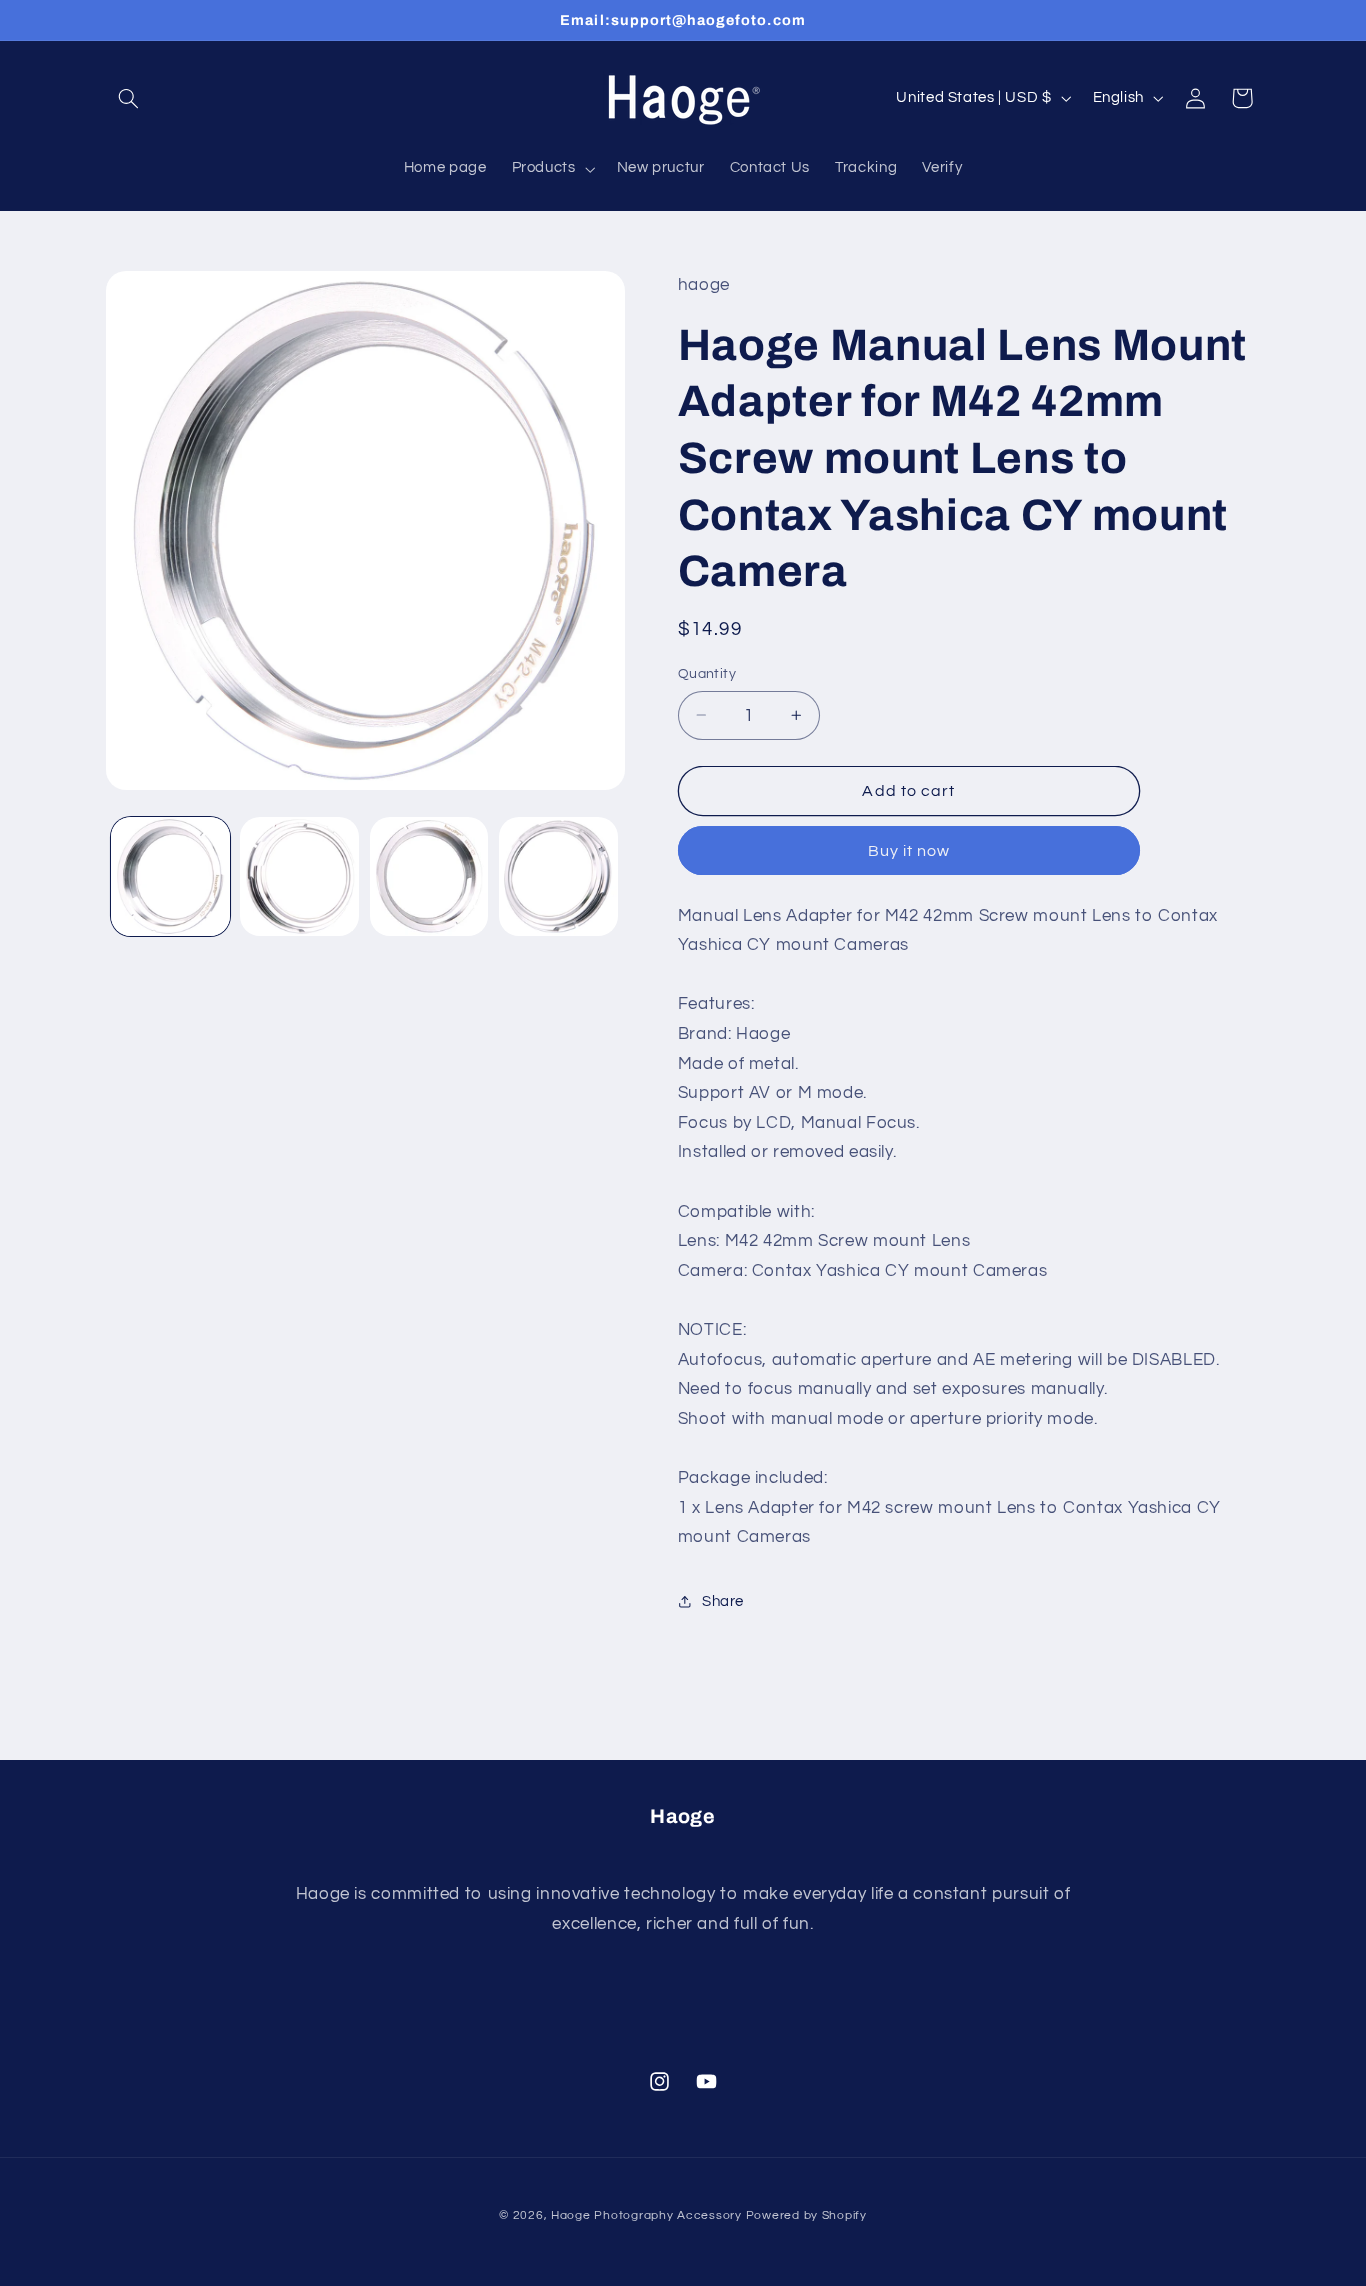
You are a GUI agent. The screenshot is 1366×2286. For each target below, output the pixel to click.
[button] (129, 98)
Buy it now (909, 850)
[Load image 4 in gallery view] (558, 876)
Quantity (707, 674)
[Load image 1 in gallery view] (170, 876)
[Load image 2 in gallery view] (299, 876)
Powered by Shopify (806, 2214)
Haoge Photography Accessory (646, 2214)
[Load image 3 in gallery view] (429, 876)
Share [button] (723, 1600)
